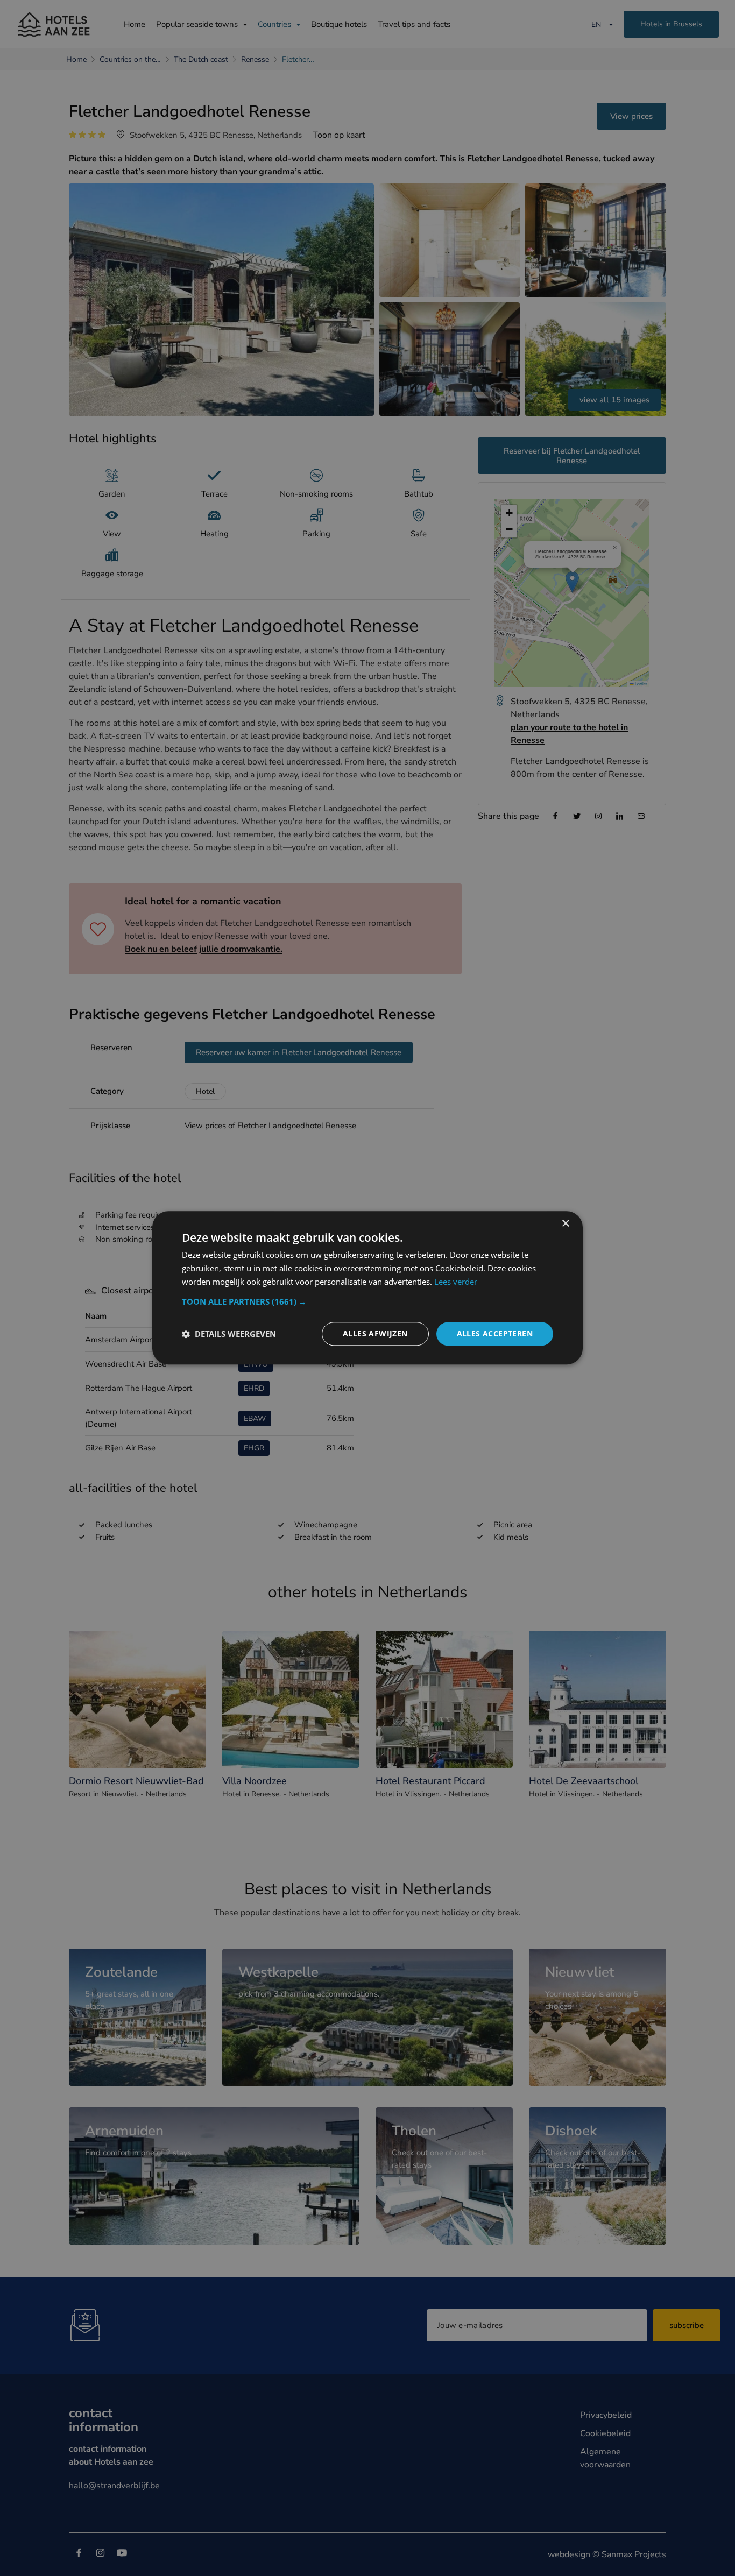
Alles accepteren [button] (495, 1333)
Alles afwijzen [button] (375, 1333)
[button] (367, 1301)
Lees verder (456, 1282)
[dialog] (367, 1288)
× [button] (565, 1224)
